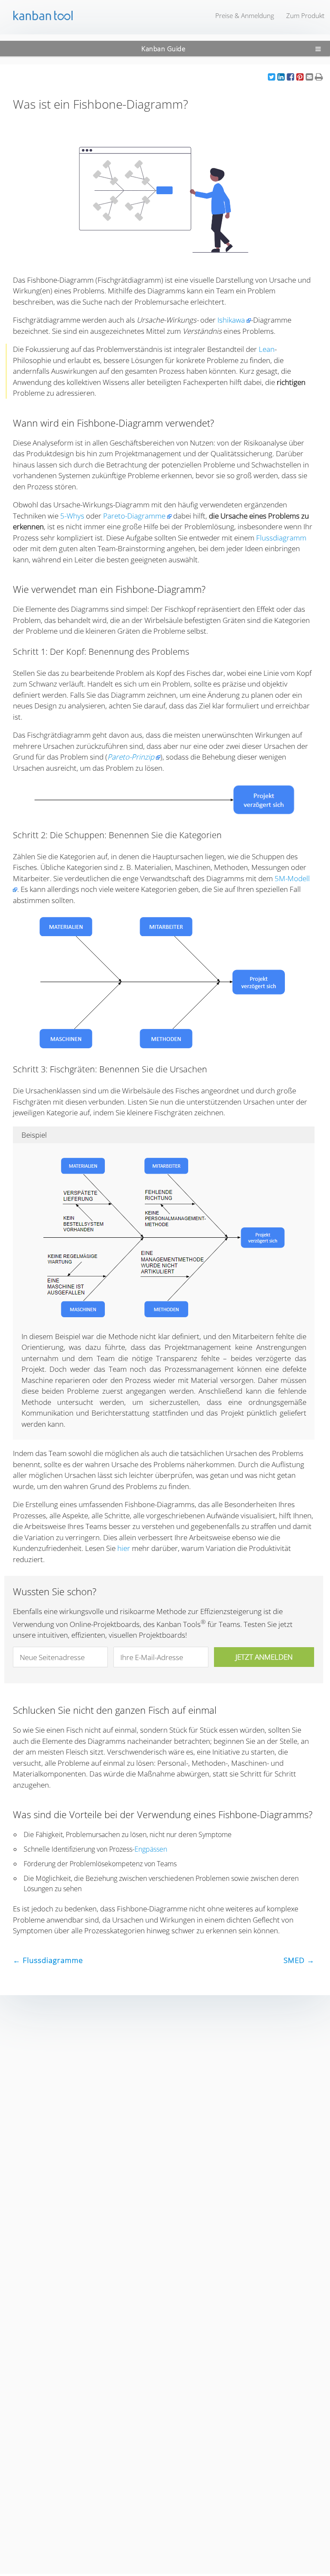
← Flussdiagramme (48, 1960)
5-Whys (72, 516)
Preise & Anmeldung (245, 15)
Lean (267, 349)
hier (124, 1548)
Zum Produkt (305, 15)
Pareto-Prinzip (131, 757)
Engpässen (151, 1849)
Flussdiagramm (281, 538)
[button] (272, 77)
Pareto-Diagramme (134, 516)
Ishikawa (231, 320)
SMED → (299, 1960)
